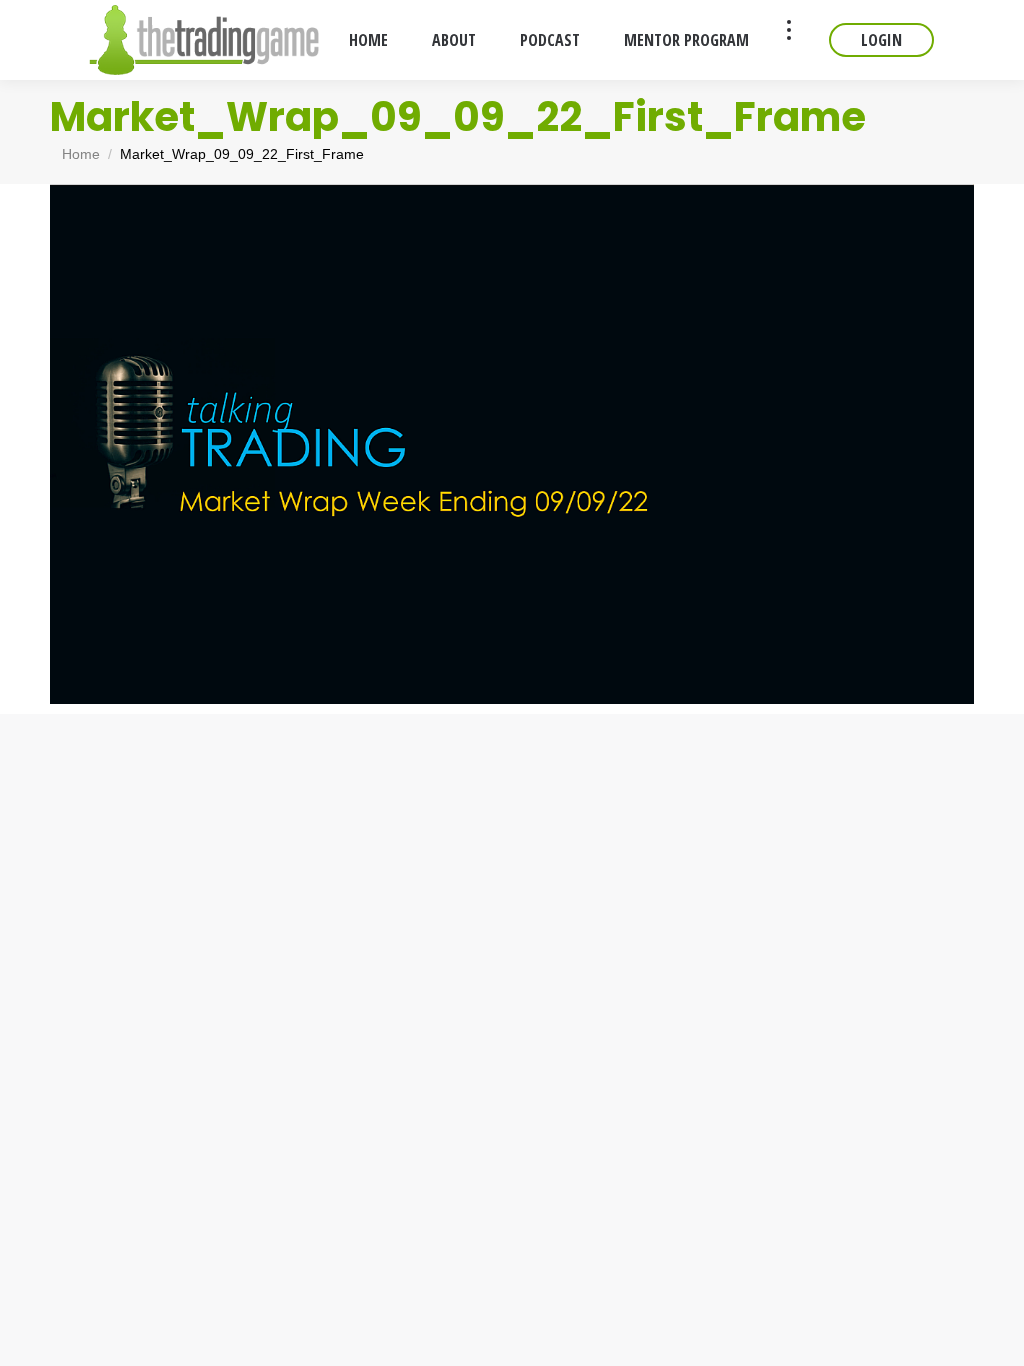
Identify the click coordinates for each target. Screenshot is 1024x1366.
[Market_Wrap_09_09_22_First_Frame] (512, 444)
